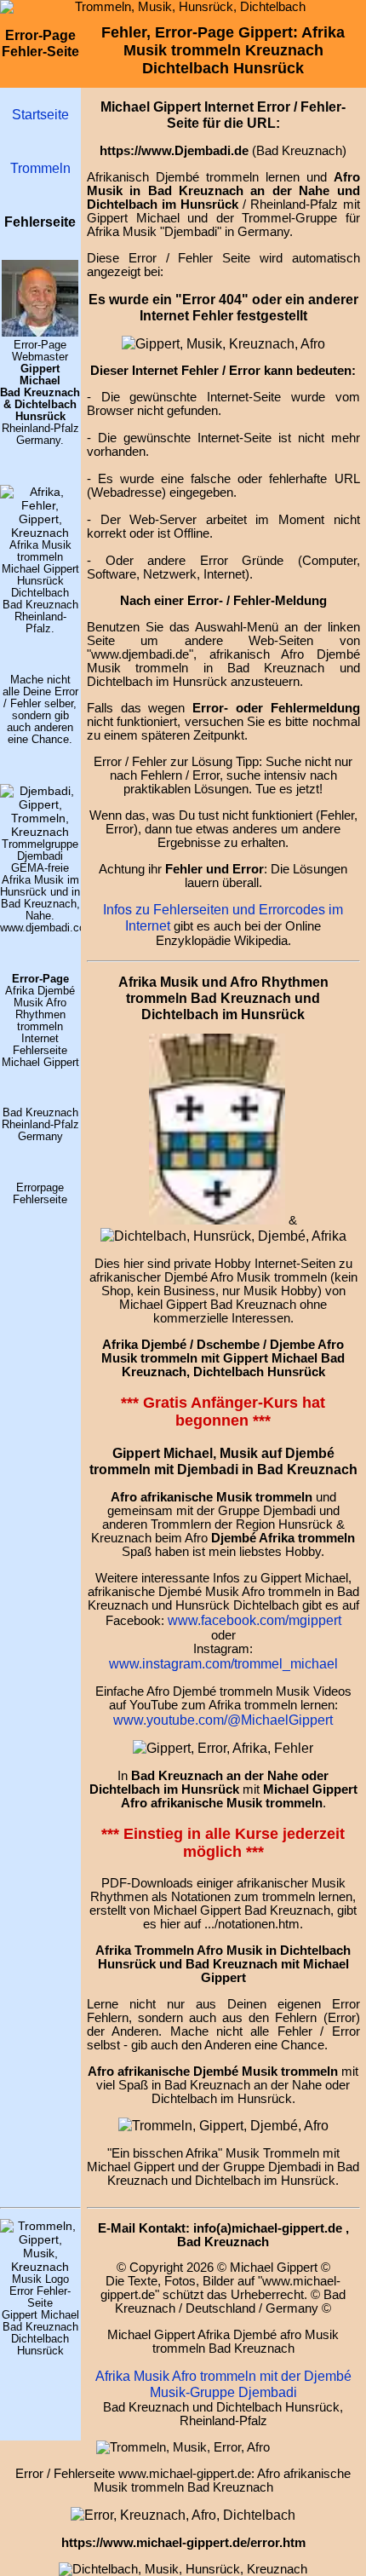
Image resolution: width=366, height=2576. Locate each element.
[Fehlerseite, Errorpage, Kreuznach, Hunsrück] (217, 1219)
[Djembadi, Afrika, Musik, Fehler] (40, 832)
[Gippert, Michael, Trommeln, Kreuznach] (40, 332)
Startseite (40, 114)
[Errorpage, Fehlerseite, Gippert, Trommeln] (223, 343)
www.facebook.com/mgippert (254, 1620)
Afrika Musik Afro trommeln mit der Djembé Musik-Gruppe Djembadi (223, 2384)
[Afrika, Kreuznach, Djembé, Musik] (40, 533)
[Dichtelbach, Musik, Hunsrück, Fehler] (223, 1236)
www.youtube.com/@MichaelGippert (223, 1720)
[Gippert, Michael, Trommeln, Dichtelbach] (40, 2267)
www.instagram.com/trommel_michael (223, 1663)
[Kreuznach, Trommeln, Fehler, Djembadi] (223, 1748)
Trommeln (40, 168)
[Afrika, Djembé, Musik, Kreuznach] (223, 2125)
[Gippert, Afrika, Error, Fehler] (183, 2515)
